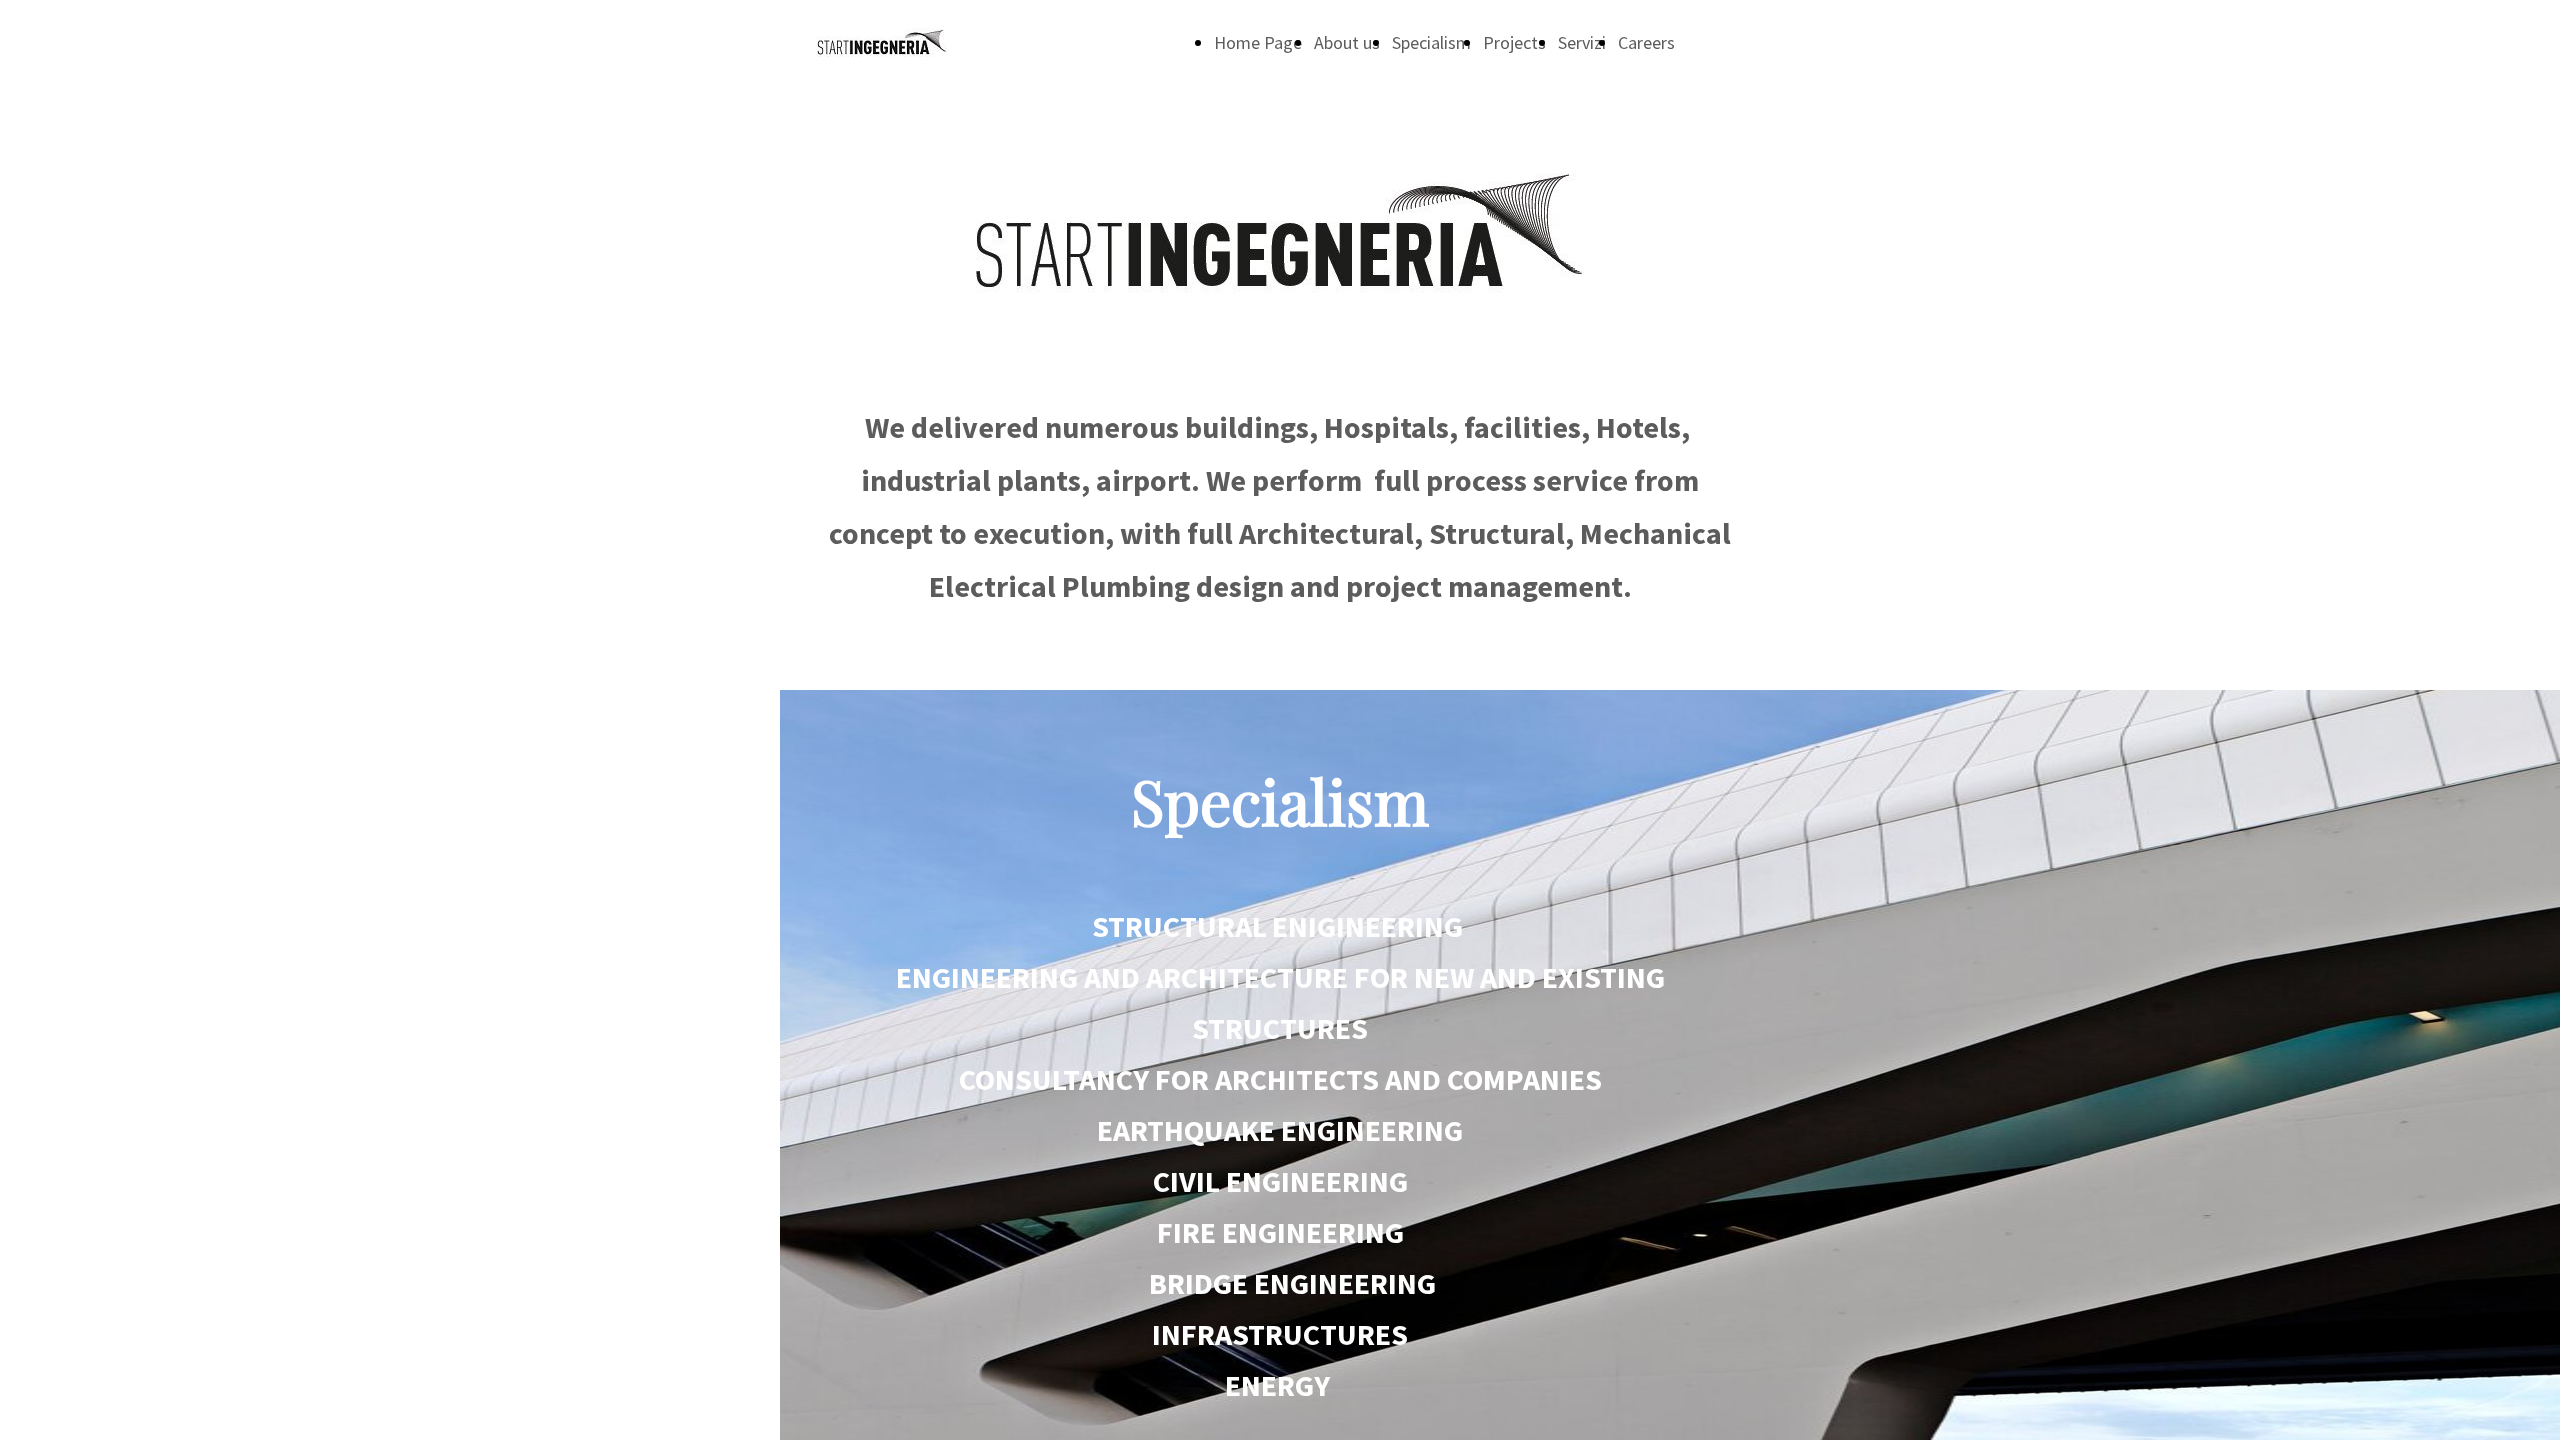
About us (1347, 42)
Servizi (1582, 42)
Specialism (1431, 42)
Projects (1514, 42)
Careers (1646, 42)
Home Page (1258, 42)
